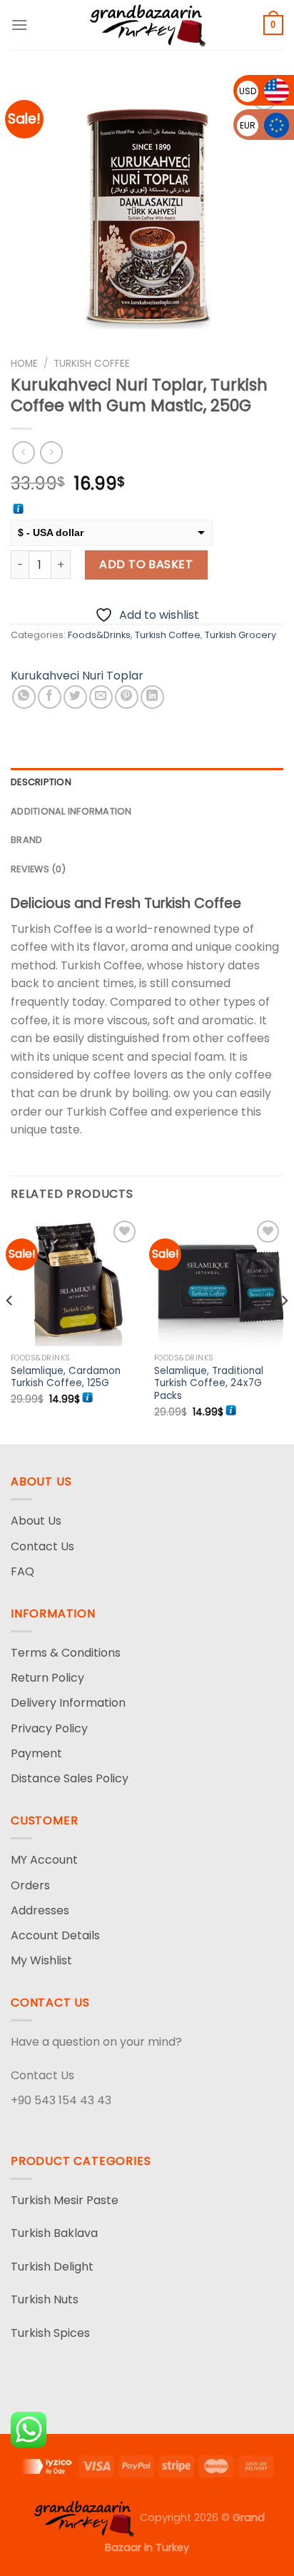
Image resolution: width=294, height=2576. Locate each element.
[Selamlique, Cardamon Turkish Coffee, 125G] (75, 1282)
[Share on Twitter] (75, 697)
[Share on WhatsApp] (24, 697)
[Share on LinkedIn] (152, 697)
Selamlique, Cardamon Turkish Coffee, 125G (66, 1377)
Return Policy (47, 1678)
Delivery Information (68, 1703)
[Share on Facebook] (50, 697)
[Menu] (19, 25)
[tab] (147, 782)
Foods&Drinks (99, 635)
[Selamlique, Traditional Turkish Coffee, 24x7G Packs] (219, 1282)
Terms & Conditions (66, 1653)
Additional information (71, 811)
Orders (30, 1885)
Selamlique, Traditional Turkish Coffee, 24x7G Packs (209, 1384)
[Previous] (10, 1330)
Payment (36, 1753)
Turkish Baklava (54, 2233)
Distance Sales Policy (70, 1778)
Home (24, 364)
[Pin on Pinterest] (127, 697)
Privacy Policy (49, 1728)
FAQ (22, 1571)
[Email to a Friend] (101, 697)
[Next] (284, 1330)
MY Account (44, 1860)
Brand (26, 840)
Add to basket (146, 564)
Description (41, 782)
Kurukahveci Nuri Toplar (77, 676)
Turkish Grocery (240, 635)
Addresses (40, 1910)
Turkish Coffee (92, 364)
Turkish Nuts (45, 2299)
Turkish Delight (52, 2267)
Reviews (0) (38, 869)
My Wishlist (41, 1960)
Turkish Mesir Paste (65, 2200)
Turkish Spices (50, 2333)
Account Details (55, 1935)
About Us (36, 1521)
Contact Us (42, 1546)
